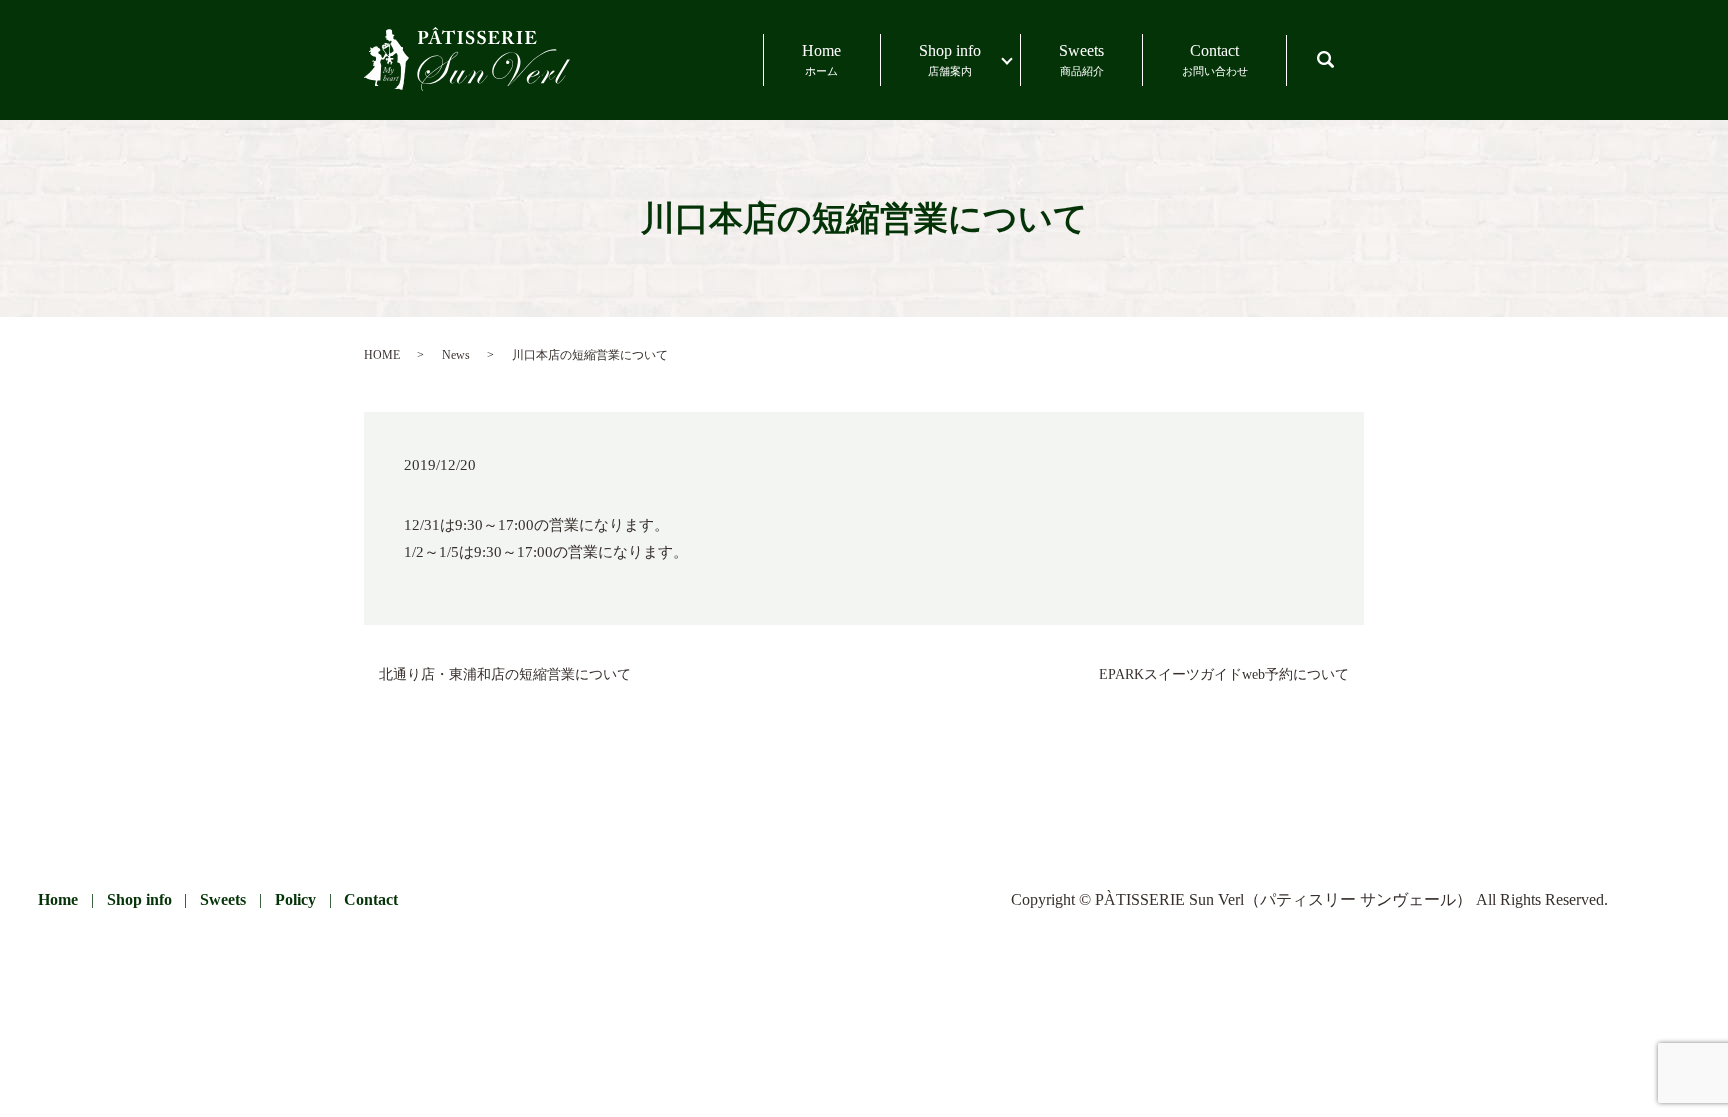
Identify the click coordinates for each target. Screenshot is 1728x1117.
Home (821, 59)
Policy (295, 899)
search (1345, 50)
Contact (1215, 59)
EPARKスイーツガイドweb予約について (1224, 674)
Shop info (950, 59)
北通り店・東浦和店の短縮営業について (505, 674)
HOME (382, 355)
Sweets (1081, 59)
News (456, 355)
